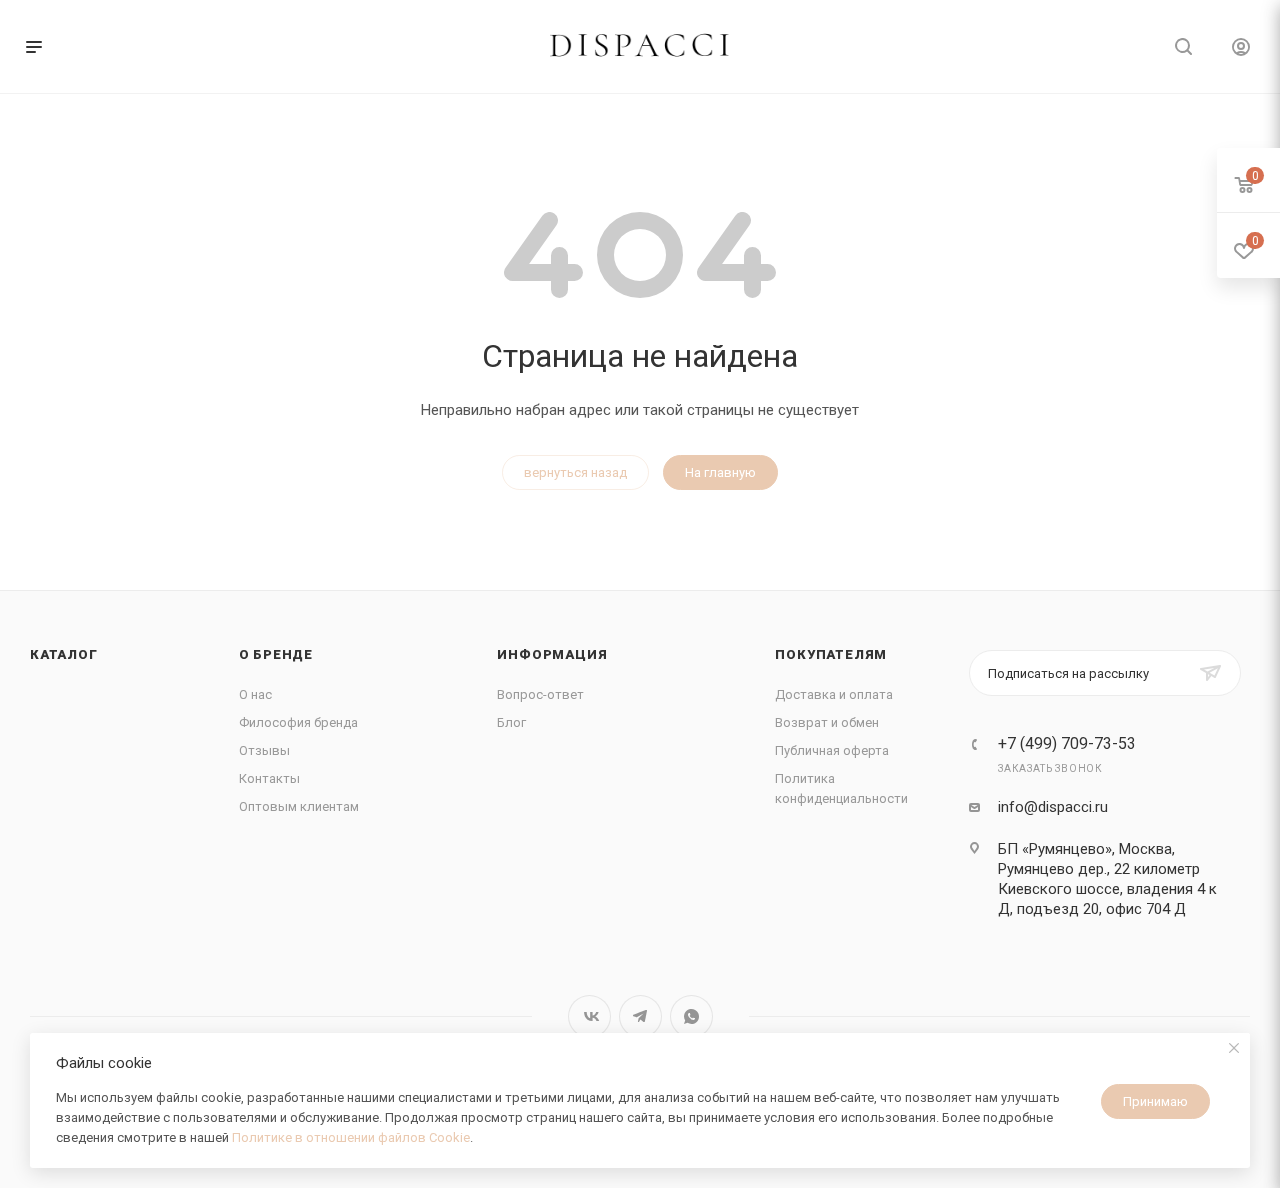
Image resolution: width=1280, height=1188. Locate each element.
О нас (255, 694)
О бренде (276, 654)
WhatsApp (691, 1016)
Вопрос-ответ (540, 694)
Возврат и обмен (827, 722)
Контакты (269, 778)
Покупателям (831, 654)
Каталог (64, 654)
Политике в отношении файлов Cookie (351, 1137)
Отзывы (264, 750)
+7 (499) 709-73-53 (1067, 744)
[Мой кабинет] (1241, 49)
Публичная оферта (832, 750)
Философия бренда (298, 722)
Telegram (640, 1016)
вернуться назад (575, 472)
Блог (511, 722)
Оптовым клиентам (299, 806)
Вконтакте (589, 1016)
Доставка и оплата (834, 694)
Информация (552, 654)
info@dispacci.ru (1053, 807)
